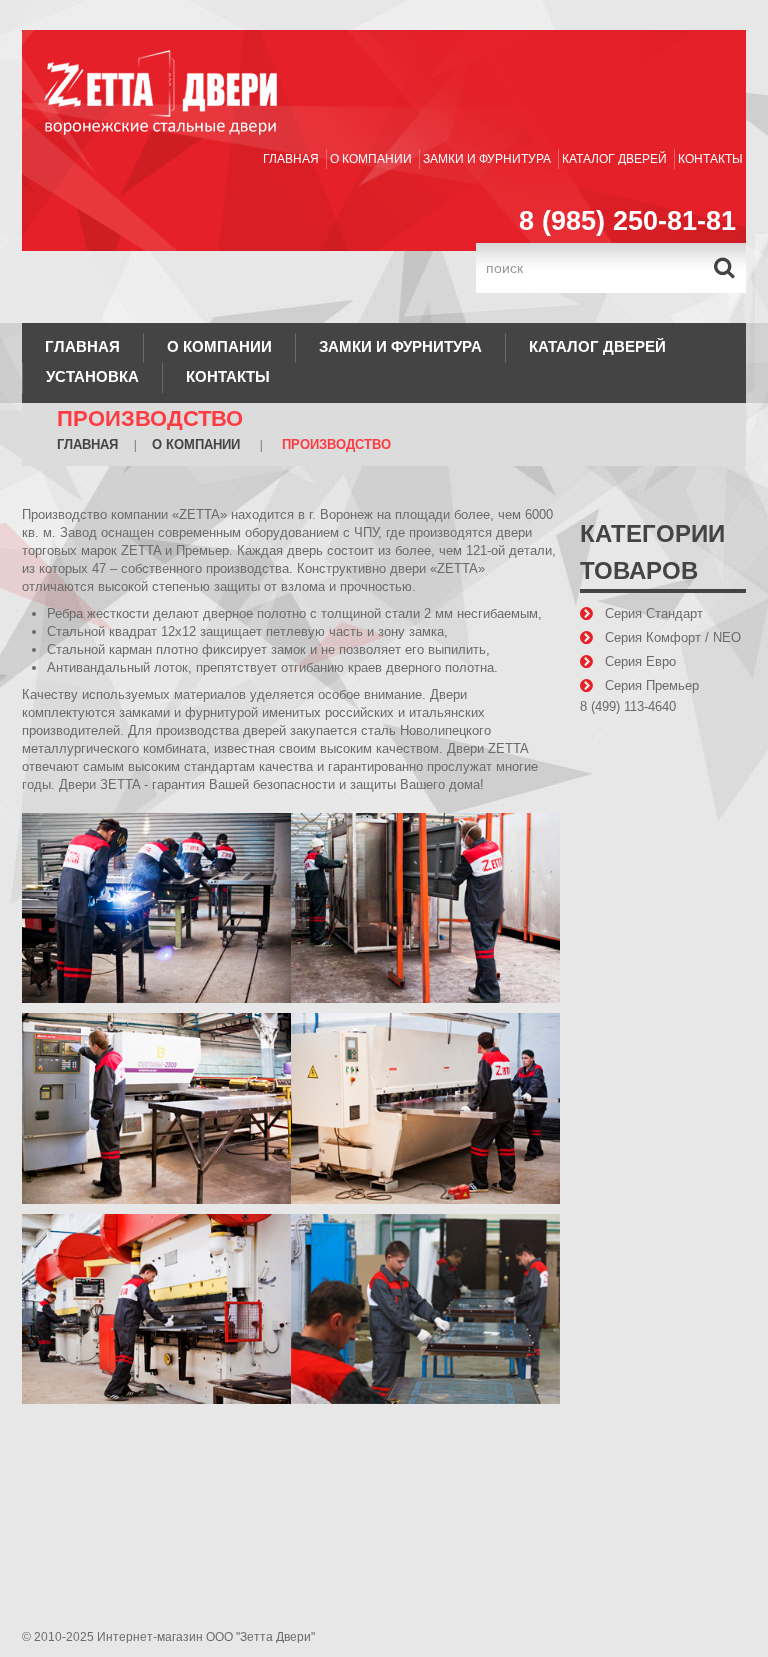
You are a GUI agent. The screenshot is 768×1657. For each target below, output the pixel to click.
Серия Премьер (652, 685)
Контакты (710, 159)
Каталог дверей (614, 159)
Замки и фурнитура (487, 159)
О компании (371, 159)
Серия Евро (640, 661)
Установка (92, 376)
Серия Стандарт (654, 613)
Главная (291, 159)
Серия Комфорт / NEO (673, 637)
